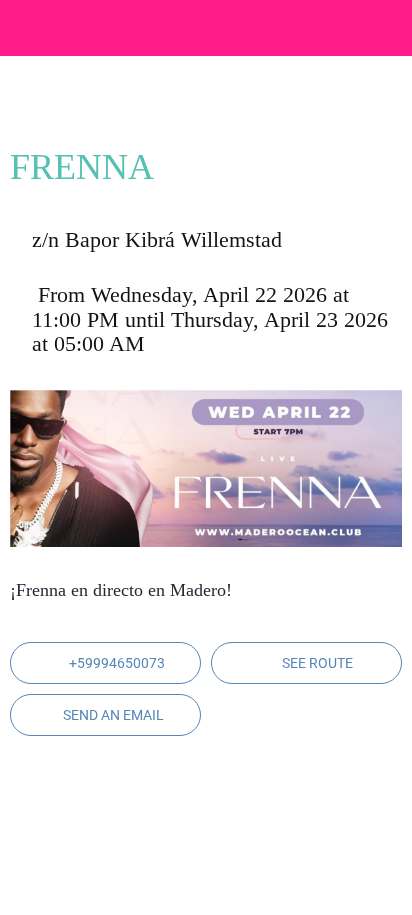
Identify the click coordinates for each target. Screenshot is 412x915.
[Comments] (378, 106)
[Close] (28, 28)
